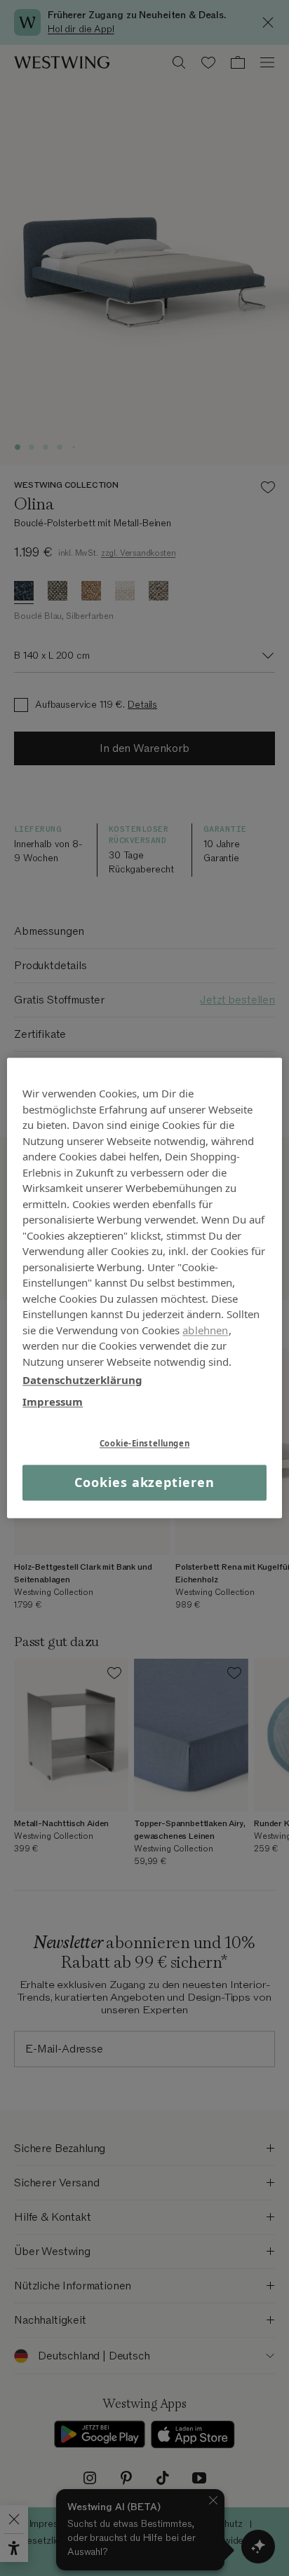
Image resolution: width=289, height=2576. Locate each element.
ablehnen (205, 1330)
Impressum (53, 1402)
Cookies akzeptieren (144, 1482)
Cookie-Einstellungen (144, 1443)
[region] (144, 1288)
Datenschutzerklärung (82, 1380)
